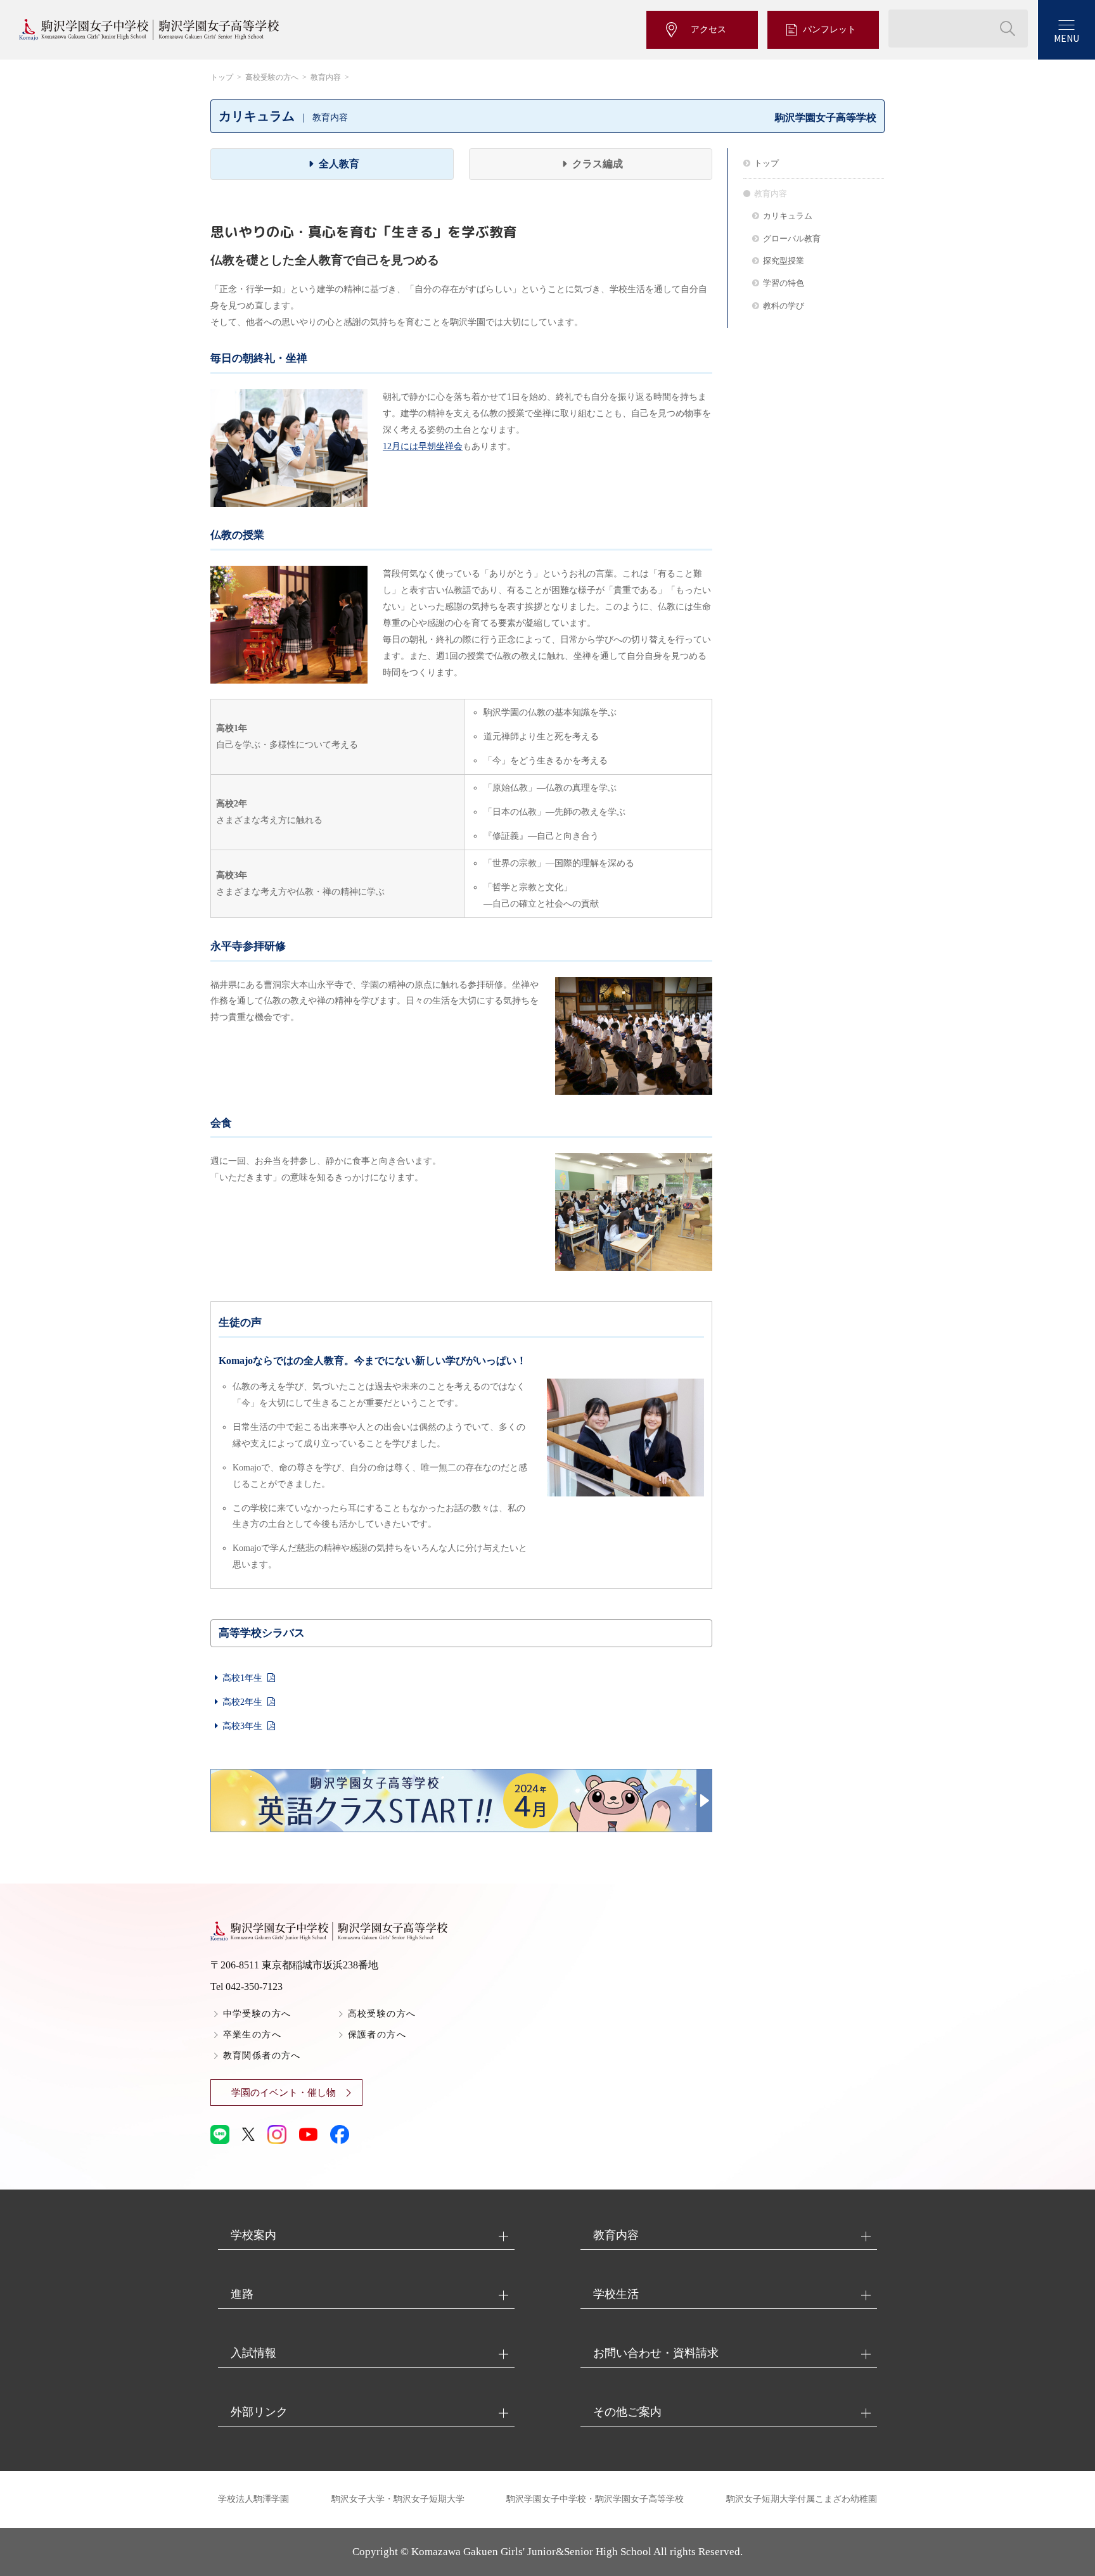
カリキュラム (788, 216)
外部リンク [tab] (259, 2412)
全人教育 (339, 164)
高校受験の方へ (272, 77)
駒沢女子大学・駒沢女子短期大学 (398, 2499)
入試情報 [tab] (253, 2353)
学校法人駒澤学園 (253, 2499)
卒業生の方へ (252, 2035)
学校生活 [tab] (616, 2294)
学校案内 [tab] (253, 2235)
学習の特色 (784, 283)
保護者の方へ (377, 2035)
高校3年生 (242, 1726)
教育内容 (326, 77)
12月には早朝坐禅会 (423, 446)
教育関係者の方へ (262, 2056)
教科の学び (784, 306)
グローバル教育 (792, 239)
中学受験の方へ (257, 2014)
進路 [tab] (242, 2294)
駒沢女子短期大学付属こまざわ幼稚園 (802, 2499)
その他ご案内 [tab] (627, 2412)
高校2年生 (242, 1702)
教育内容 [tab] (616, 2235)
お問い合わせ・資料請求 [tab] (656, 2353)
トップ (222, 77)
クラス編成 (598, 164)
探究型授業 (784, 261)
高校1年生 (242, 1678)
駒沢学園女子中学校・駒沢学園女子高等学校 (595, 2499)
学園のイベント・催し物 (284, 2093)
